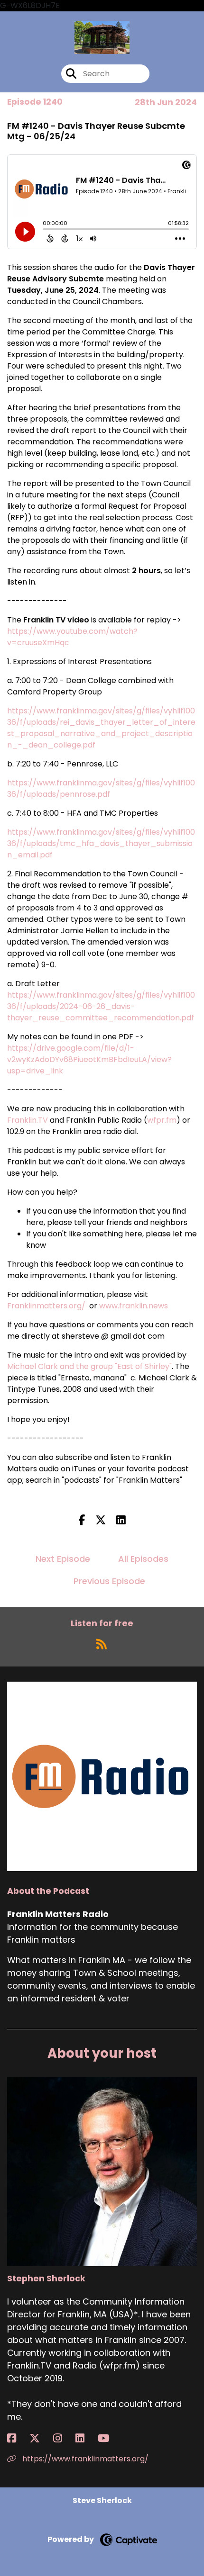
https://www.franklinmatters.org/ (84, 2459)
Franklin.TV (28, 1120)
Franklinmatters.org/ (46, 1306)
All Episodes (143, 1559)
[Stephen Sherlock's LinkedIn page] (86, 2438)
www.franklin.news (134, 1306)
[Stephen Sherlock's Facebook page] (17, 2438)
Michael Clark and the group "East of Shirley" (89, 1366)
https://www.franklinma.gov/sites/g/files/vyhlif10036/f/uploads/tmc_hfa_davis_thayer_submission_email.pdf (101, 843)
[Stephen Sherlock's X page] (40, 2438)
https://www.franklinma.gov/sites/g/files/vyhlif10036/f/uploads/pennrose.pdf (101, 788)
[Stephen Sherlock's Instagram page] (63, 2438)
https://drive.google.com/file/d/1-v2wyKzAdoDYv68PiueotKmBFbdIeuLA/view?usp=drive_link (89, 1059)
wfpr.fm (162, 1120)
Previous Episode (109, 1581)
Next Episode (63, 1559)
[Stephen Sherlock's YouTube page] (109, 2438)
